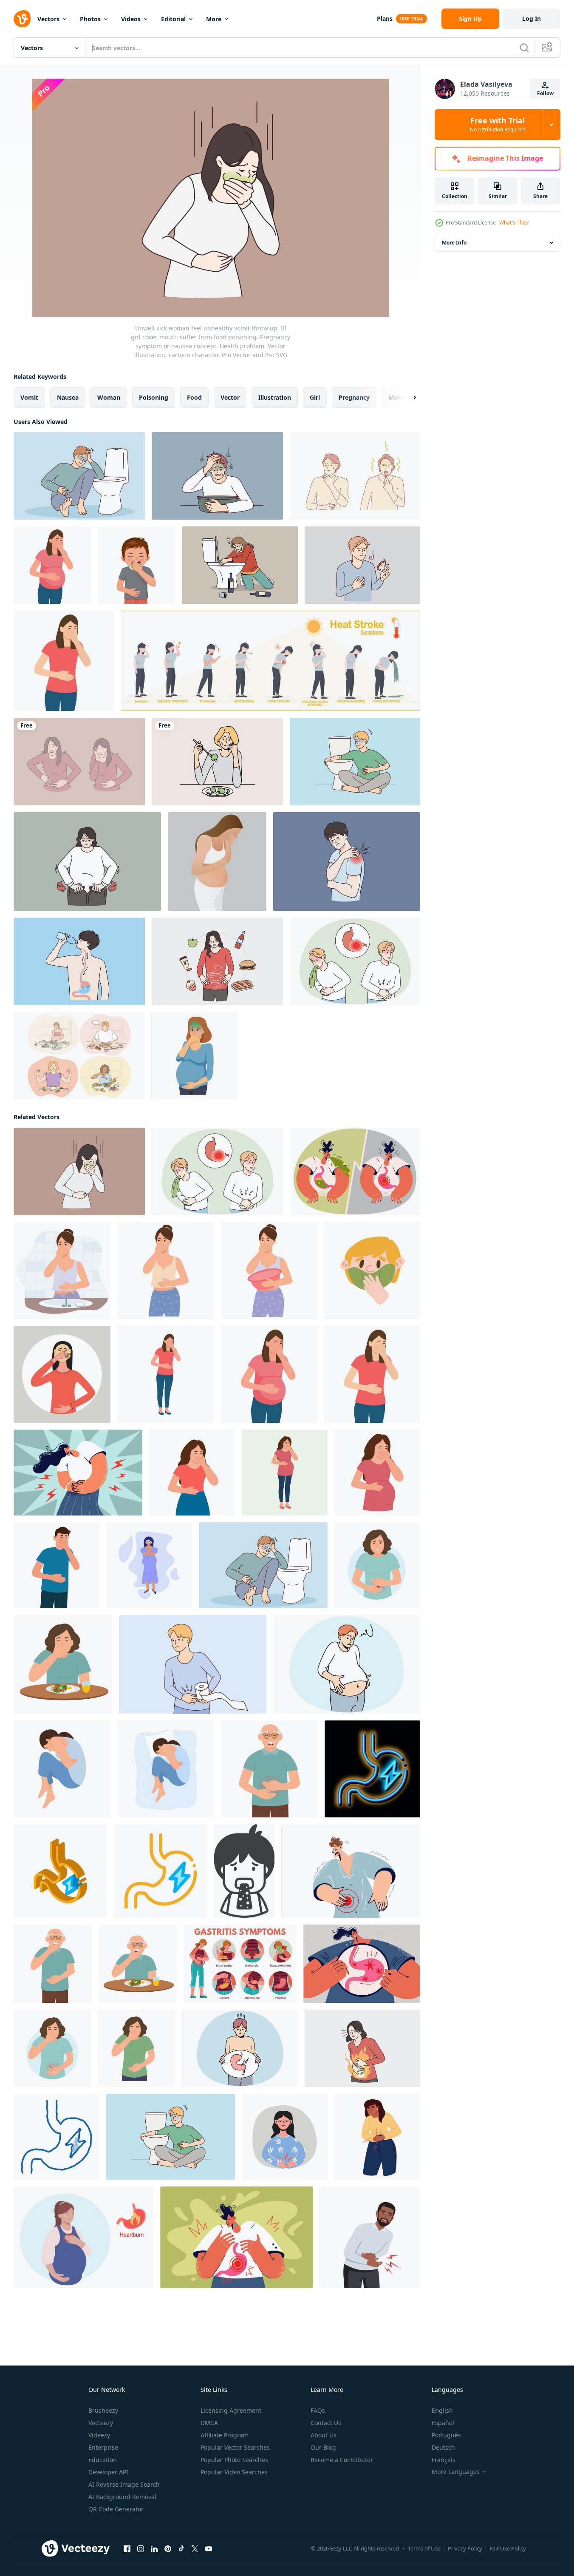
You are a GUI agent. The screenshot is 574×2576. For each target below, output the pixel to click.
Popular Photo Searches (234, 2460)
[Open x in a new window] (195, 2549)
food (194, 397)
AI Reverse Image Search (124, 2484)
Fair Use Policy (508, 2548)
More (214, 19)
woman (109, 397)
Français (444, 2460)
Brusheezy (103, 2410)
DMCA (209, 2423)
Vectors (48, 19)
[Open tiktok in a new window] (181, 2549)
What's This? (514, 223)
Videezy (99, 2435)
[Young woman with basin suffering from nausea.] (269, 1271)
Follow (545, 93)
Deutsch (443, 2447)
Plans (385, 18)
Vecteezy (101, 2423)
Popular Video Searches (234, 2472)
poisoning (154, 397)
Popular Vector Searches (235, 2447)
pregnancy (354, 397)
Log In (532, 18)
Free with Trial (498, 125)
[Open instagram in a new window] (141, 2549)
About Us (324, 2435)
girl (315, 397)
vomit (29, 397)
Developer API (108, 2472)
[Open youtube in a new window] (209, 2549)
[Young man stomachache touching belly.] (370, 2237)
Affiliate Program (225, 2435)
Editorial (173, 19)
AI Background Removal (122, 2497)
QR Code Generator (116, 2509)
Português (446, 2435)
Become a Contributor (342, 2460)
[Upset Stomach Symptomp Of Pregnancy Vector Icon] (161, 1871)
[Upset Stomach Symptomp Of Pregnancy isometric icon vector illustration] (60, 1871)
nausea (68, 397)
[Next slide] (407, 398)
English (442, 2410)
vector (230, 397)
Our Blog (323, 2447)
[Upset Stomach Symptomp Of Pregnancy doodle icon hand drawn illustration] (57, 2137)
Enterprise (103, 2447)
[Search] (524, 48)
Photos (90, 19)
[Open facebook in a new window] (127, 2549)
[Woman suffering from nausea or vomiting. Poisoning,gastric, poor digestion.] (62, 1374)
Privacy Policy (465, 2548)
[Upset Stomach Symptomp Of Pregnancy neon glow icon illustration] (372, 1769)
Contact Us (326, 2423)
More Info (454, 243)
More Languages (456, 2472)
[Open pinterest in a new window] (168, 2549)
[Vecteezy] (22, 19)
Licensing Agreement (231, 2410)
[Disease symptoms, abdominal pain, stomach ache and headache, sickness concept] (79, 762)
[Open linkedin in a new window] (154, 2549)
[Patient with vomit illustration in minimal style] (244, 1871)
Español (443, 2423)
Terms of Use (424, 2548)
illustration (275, 397)
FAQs (318, 2410)
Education (103, 2460)
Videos (131, 19)
